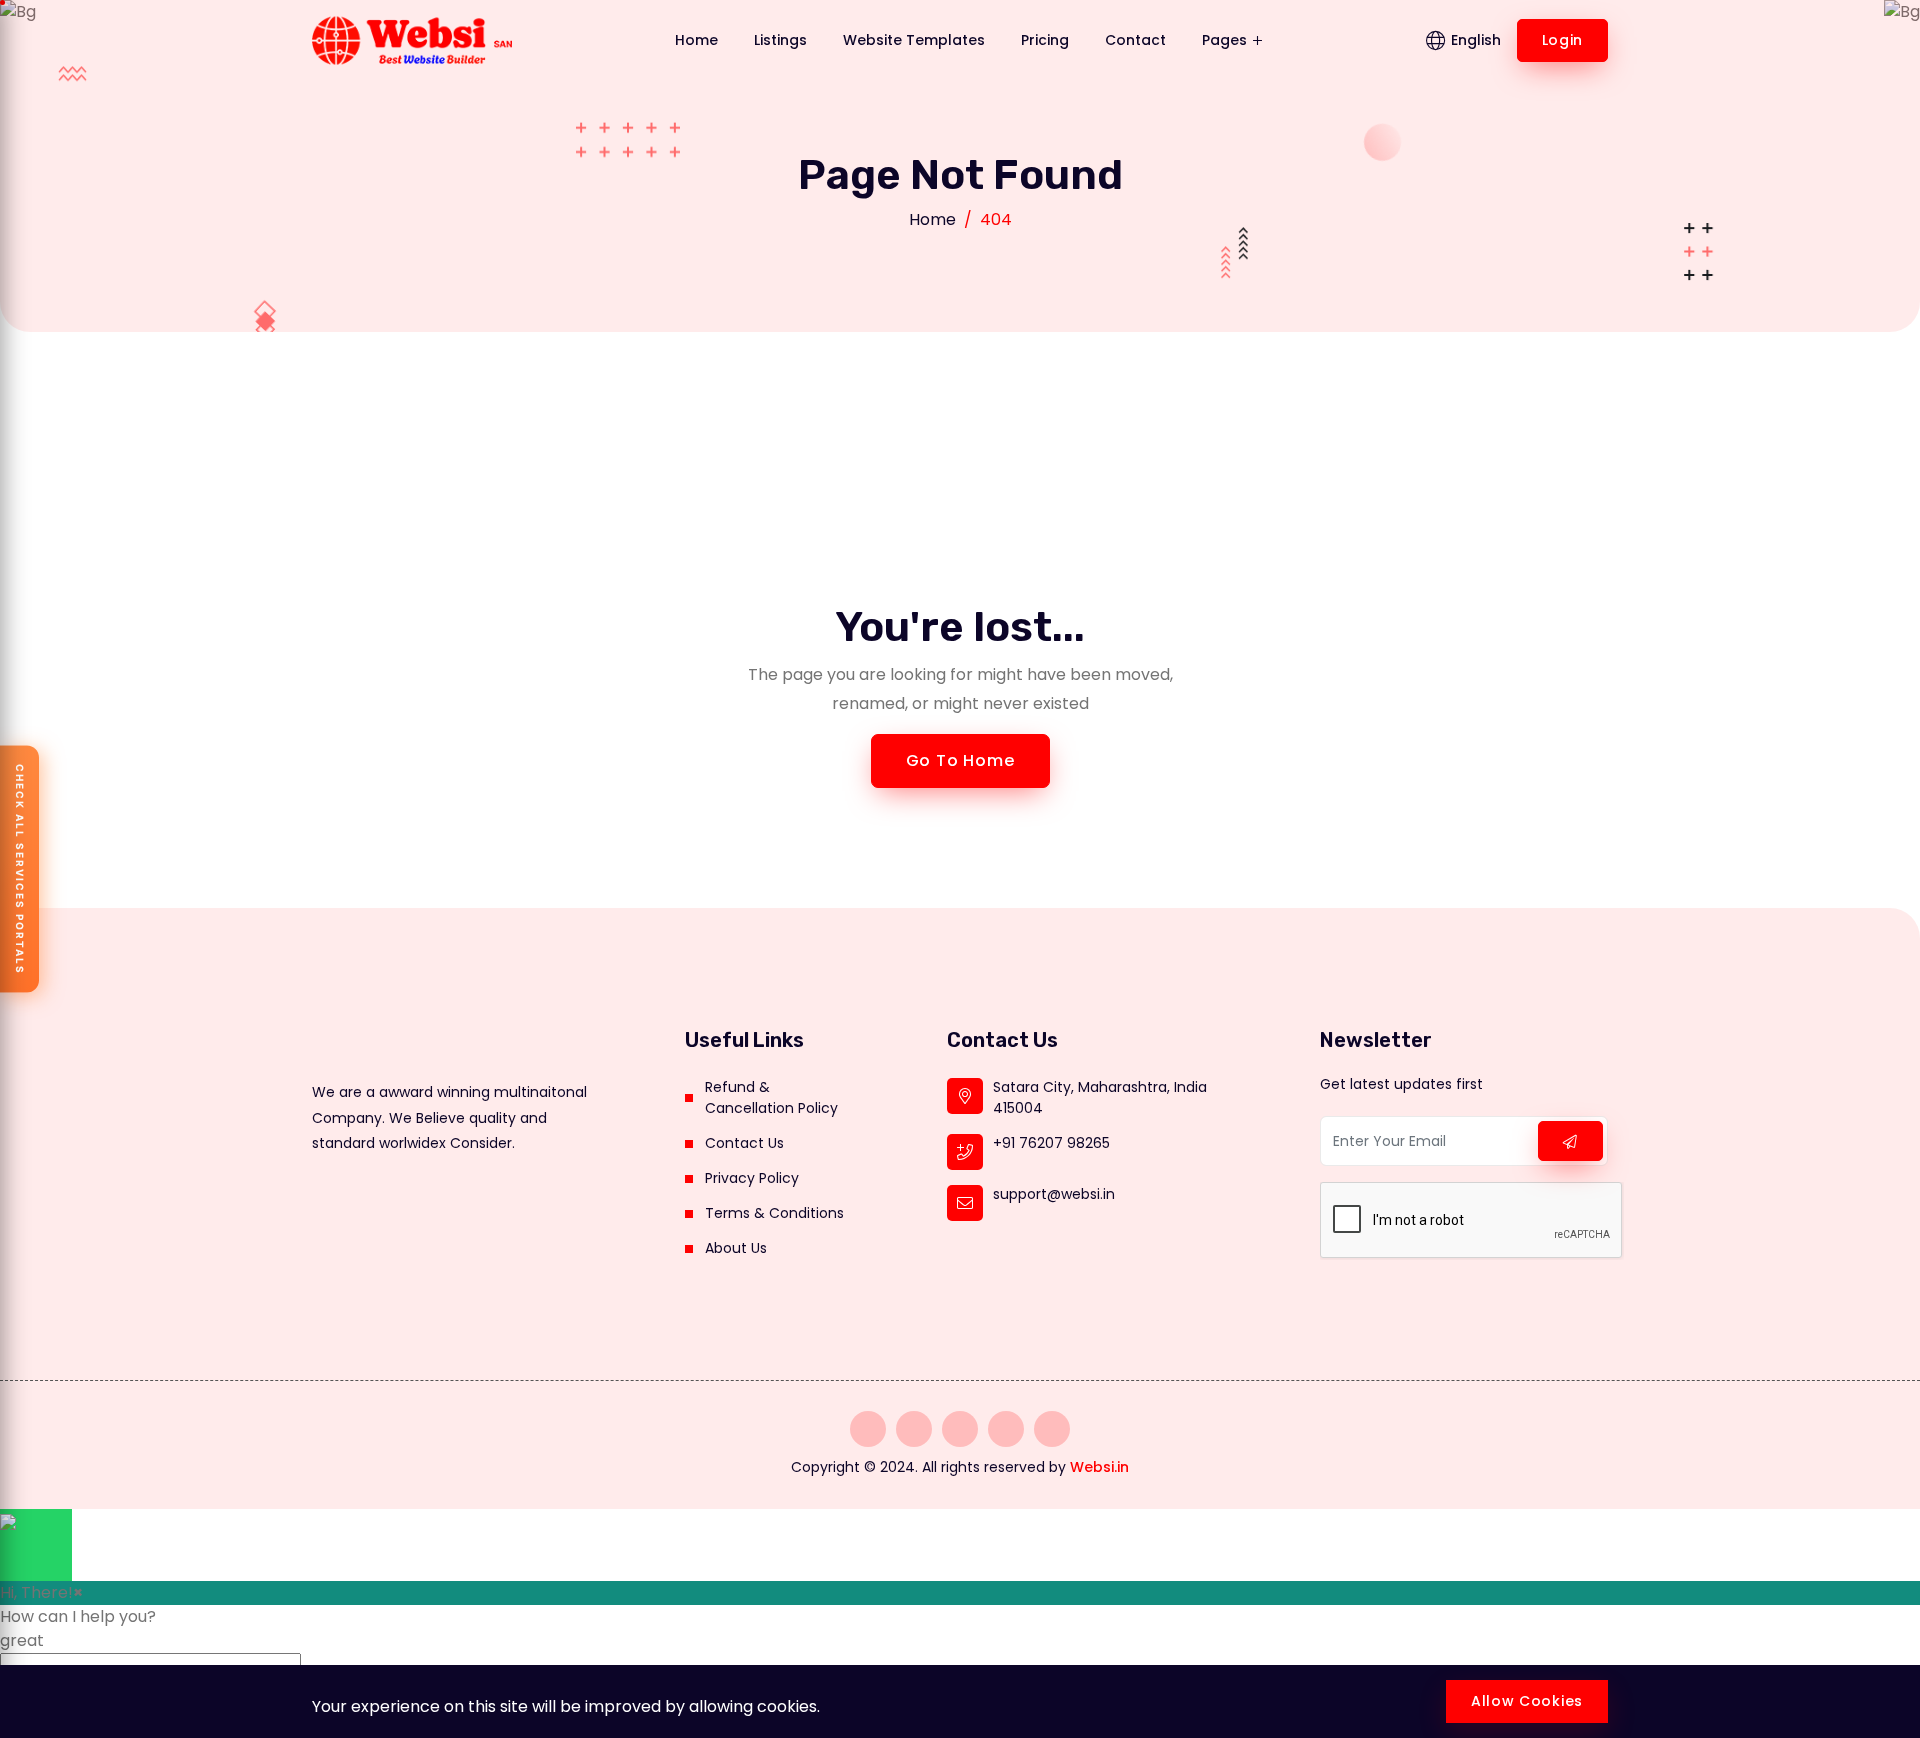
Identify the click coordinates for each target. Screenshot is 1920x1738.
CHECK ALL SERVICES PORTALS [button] (20, 869)
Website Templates (914, 40)
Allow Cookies (1527, 1701)
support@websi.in (1054, 1194)
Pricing (1045, 40)
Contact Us (744, 1143)
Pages (1226, 40)
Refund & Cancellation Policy (771, 1097)
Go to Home (960, 760)
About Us (736, 1248)
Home (696, 40)
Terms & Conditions (774, 1213)
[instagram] (868, 1429)
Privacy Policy (752, 1178)
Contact (1135, 40)
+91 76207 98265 (1051, 1143)
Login (1563, 40)
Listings (780, 40)
